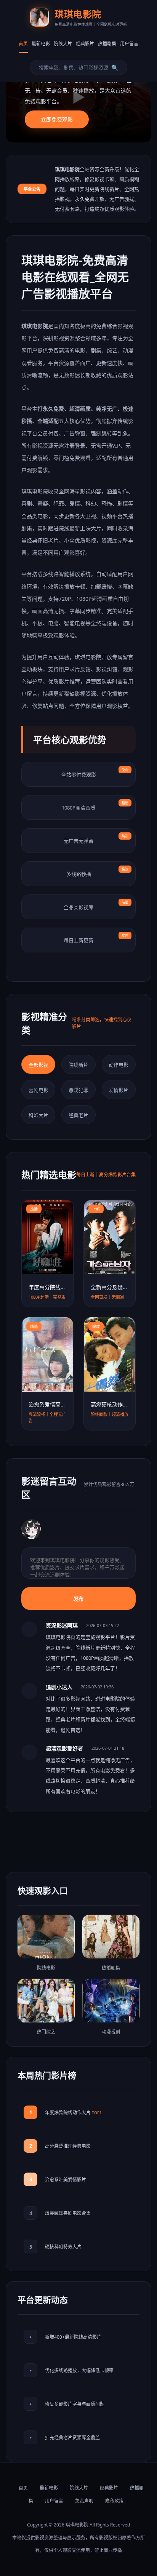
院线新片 (78, 1065)
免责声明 (84, 2501)
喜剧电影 (38, 1090)
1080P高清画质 (95, 806)
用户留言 (129, 44)
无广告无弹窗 (96, 839)
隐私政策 (114, 2501)
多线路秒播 (98, 872)
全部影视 (38, 1065)
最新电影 (41, 44)
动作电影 (119, 1065)
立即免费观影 (57, 119)
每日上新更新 (96, 938)
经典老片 (78, 1115)
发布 (78, 1599)
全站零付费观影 (95, 773)
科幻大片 (38, 1115)
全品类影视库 (96, 905)
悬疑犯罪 (78, 1090)
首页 (23, 44)
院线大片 (63, 44)
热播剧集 (107, 44)
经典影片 (85, 44)
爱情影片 (119, 1090)
